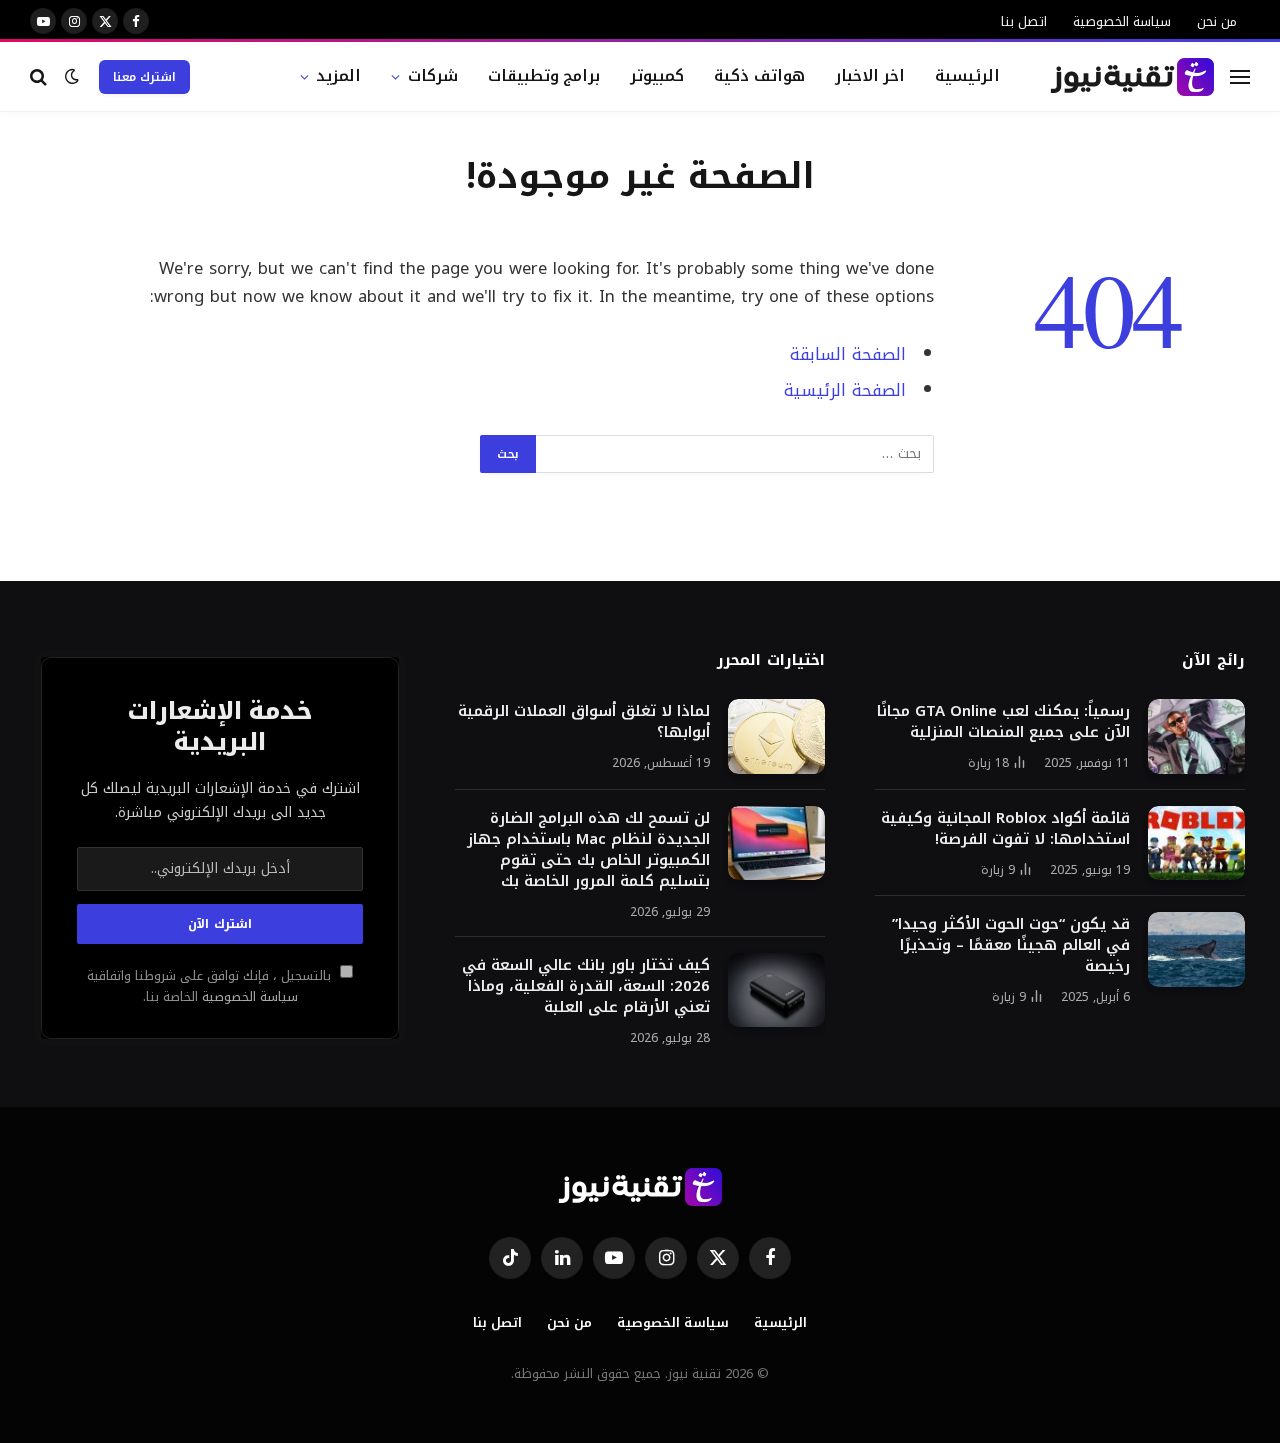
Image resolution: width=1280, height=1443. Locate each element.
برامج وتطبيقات (544, 75)
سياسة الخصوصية (1122, 21)
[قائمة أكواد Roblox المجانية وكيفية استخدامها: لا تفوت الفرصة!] (1196, 843)
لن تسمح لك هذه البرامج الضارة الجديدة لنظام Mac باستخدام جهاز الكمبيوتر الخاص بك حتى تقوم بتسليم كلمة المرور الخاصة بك (588, 850)
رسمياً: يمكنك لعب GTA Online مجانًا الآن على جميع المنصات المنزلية (1003, 722)
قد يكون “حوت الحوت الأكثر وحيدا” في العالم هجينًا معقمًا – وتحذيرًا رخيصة (1011, 945)
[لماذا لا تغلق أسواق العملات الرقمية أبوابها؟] (776, 736)
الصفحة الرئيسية (845, 390)
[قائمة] (1240, 76)
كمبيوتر (657, 75)
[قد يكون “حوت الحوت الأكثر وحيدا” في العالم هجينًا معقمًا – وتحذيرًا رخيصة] (1196, 949)
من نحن (1217, 21)
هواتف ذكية (759, 75)
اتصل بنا (1024, 21)
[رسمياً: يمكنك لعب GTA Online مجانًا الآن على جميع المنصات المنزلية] (1196, 736)
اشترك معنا (144, 77)
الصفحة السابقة (848, 354)
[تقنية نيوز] (1132, 77)
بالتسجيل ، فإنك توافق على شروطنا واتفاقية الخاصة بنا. (211, 986)
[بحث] (40, 76)
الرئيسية (967, 75)
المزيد (338, 75)
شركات (433, 75)
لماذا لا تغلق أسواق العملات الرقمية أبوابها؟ (584, 722)
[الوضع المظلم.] (72, 76)
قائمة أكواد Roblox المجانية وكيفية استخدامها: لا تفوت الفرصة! (1005, 829)
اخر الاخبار (870, 75)
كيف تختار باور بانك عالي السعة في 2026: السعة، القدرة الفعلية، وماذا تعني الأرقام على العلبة (586, 986)
